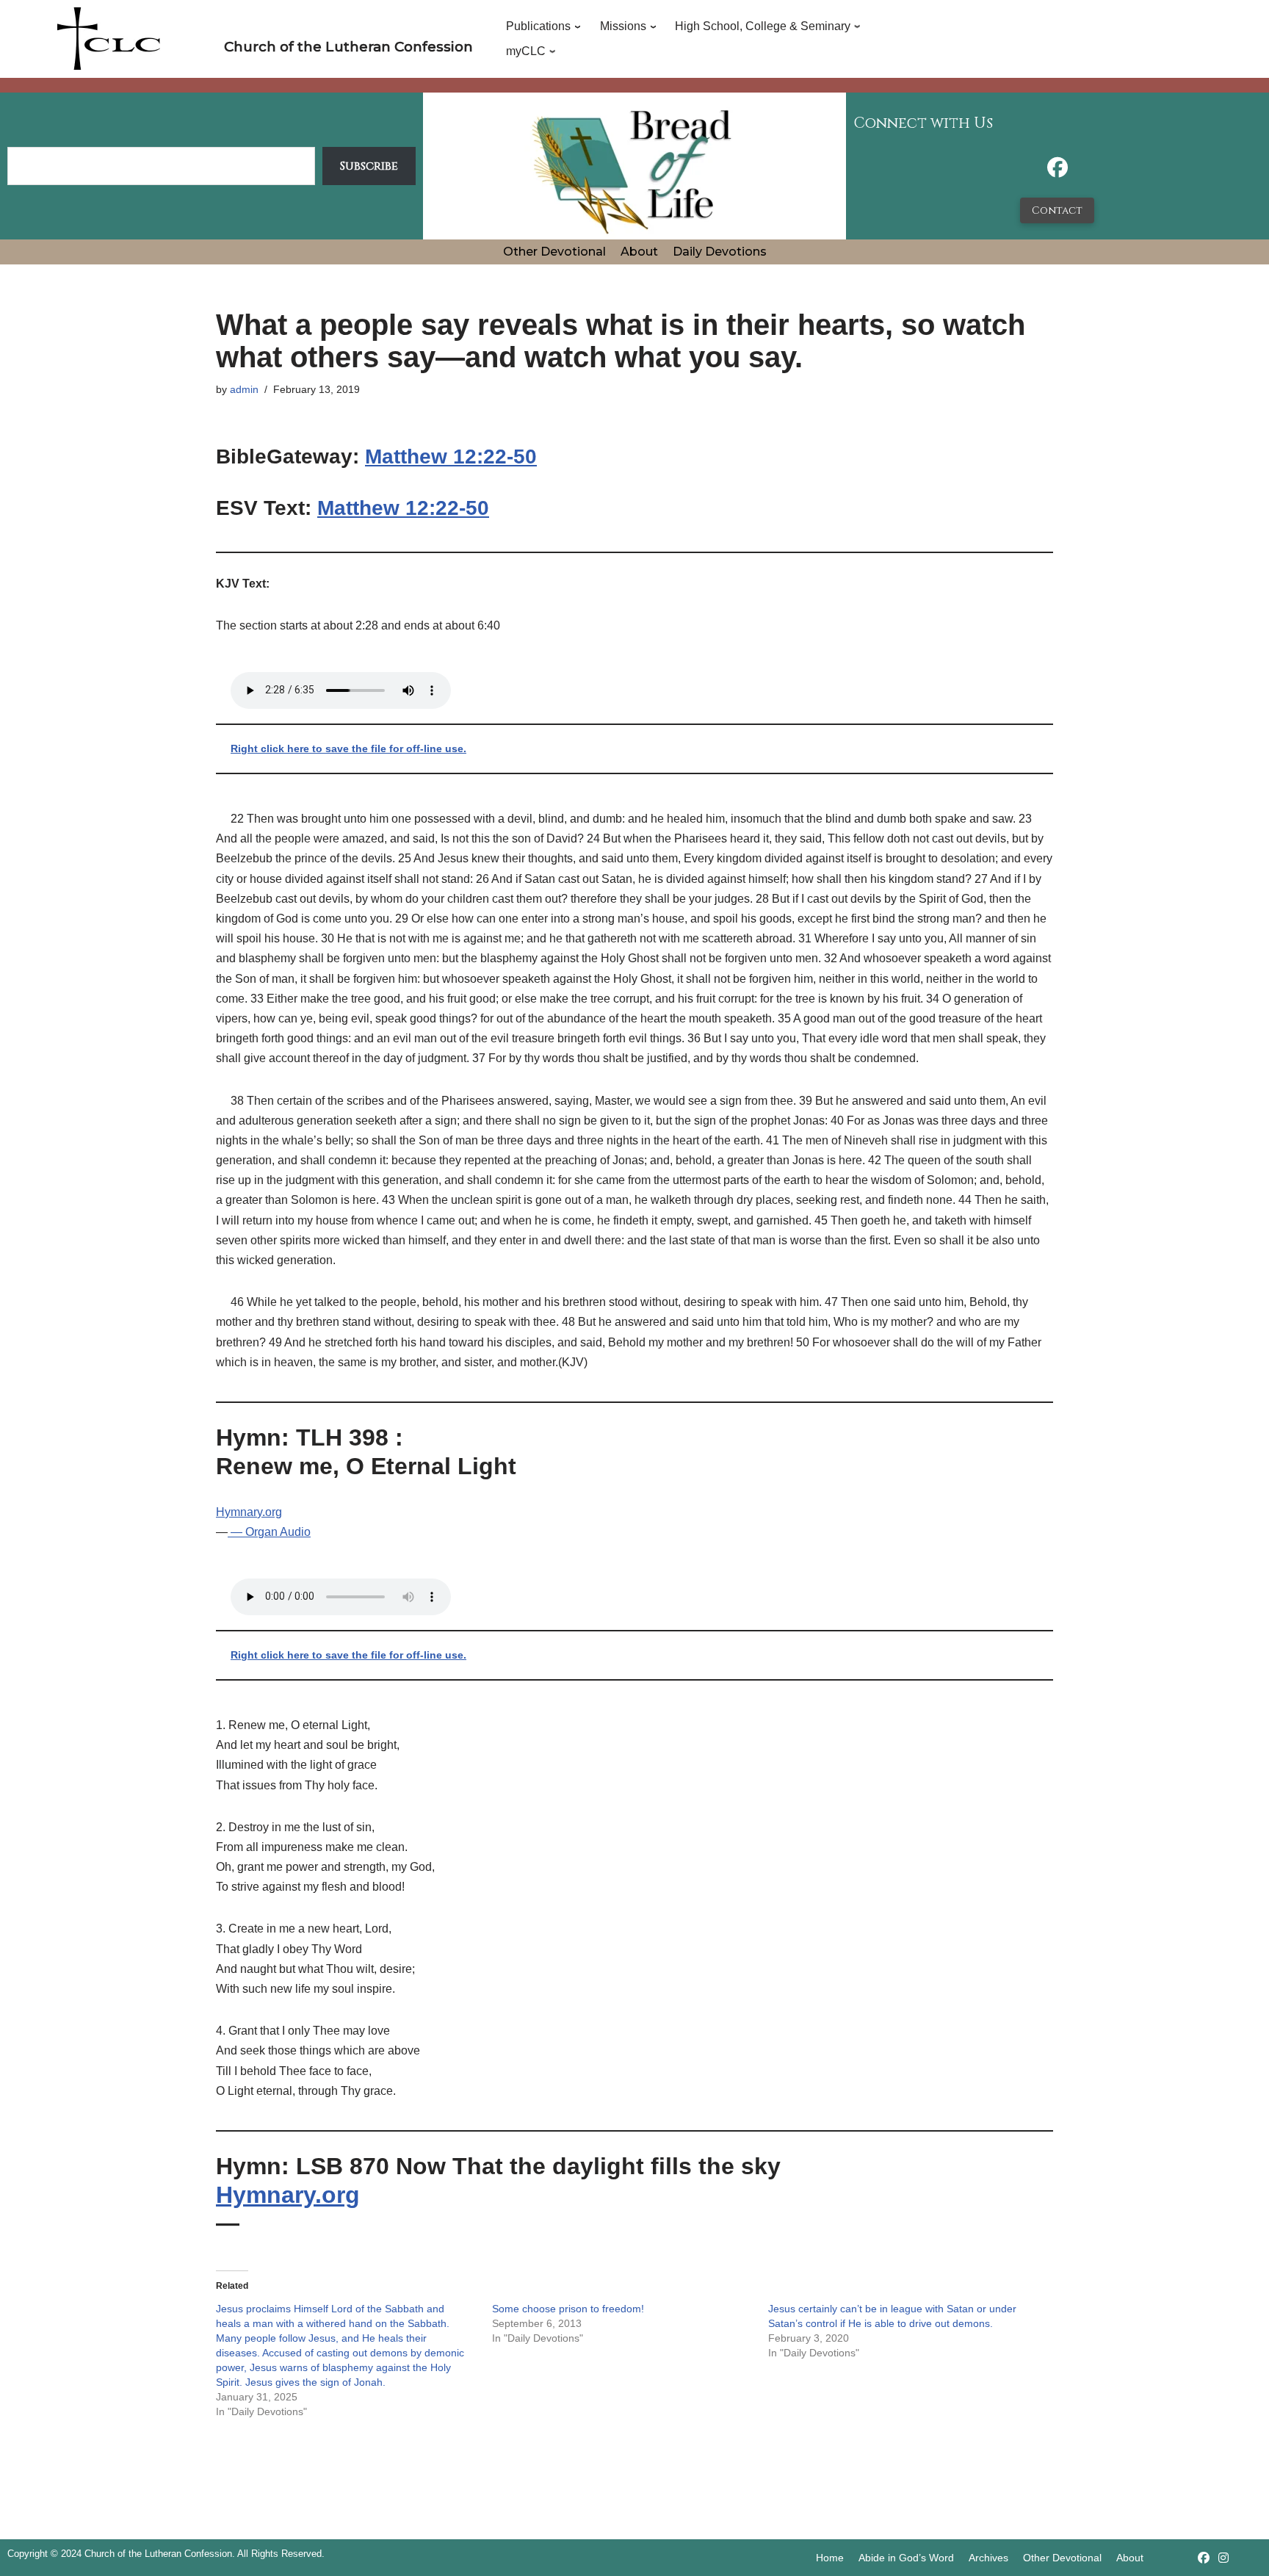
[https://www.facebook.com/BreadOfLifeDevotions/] (1057, 172)
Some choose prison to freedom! (568, 2309)
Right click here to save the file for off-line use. (348, 748)
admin (244, 389)
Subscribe (369, 166)
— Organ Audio (269, 1532)
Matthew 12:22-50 (451, 457)
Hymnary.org (249, 1512)
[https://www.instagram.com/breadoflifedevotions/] (1223, 2558)
